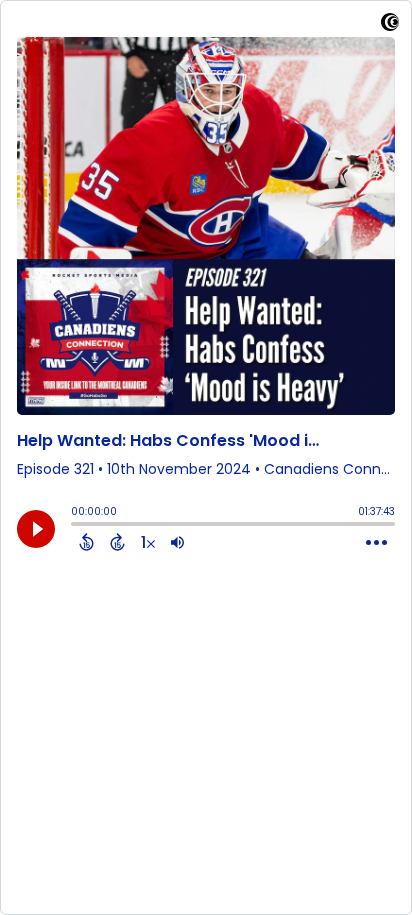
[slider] (76, 526)
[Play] (36, 529)
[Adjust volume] (177, 542)
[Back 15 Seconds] (86, 542)
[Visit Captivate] (390, 25)
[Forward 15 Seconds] (117, 542)
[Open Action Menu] (376, 543)
